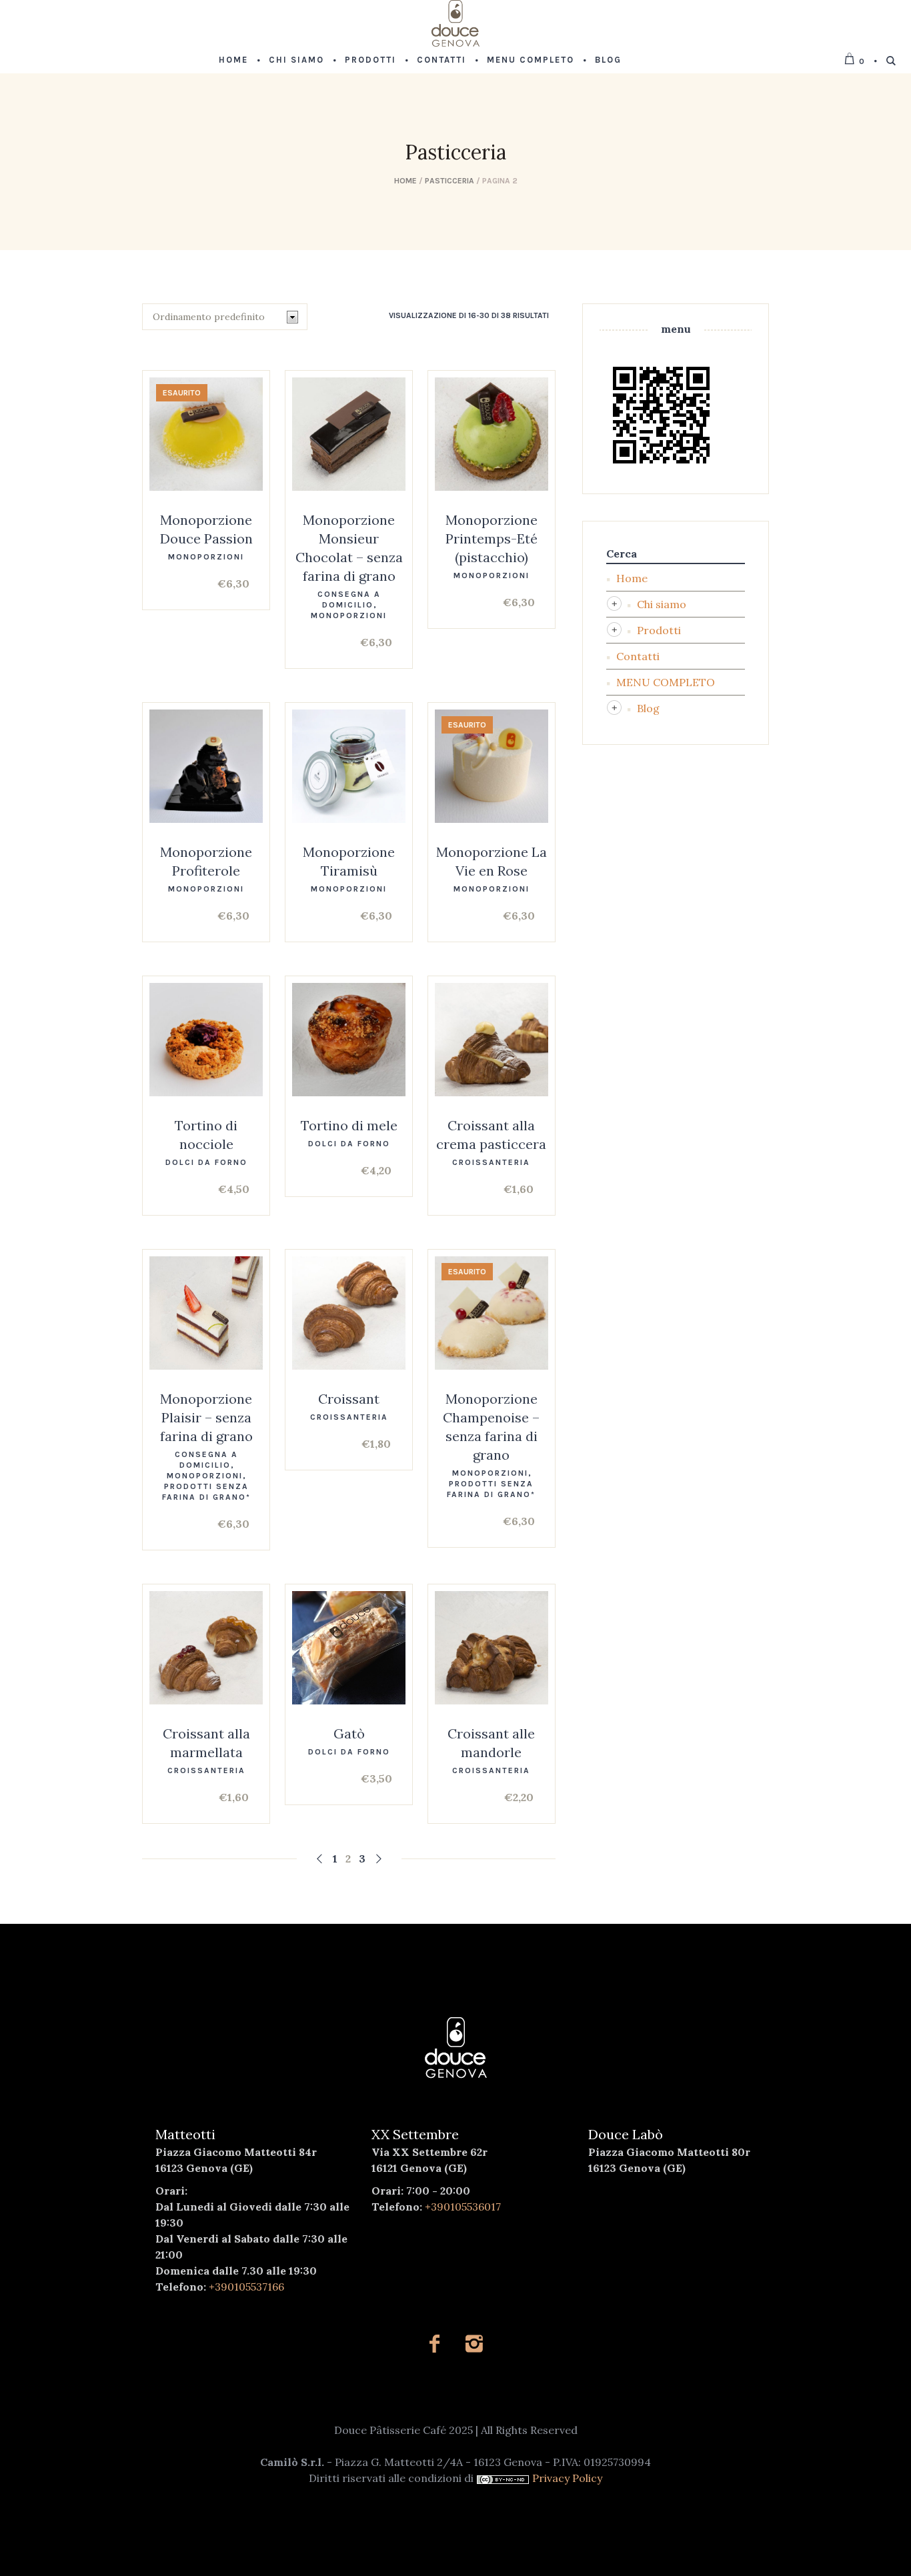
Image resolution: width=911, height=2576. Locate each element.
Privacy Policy (567, 2478)
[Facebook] (434, 2344)
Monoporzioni (206, 557)
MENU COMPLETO (666, 682)
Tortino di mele (349, 1125)
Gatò (349, 1733)
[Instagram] (474, 2344)
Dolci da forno (206, 1162)
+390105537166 (246, 2287)
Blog (648, 708)
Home (405, 181)
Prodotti (659, 630)
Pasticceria (449, 181)
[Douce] (456, 2048)
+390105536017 (463, 2207)
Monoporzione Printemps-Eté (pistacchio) (492, 538)
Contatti (638, 656)
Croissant (349, 1399)
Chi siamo (662, 604)
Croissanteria (491, 1162)
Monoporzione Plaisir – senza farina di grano (206, 1417)
